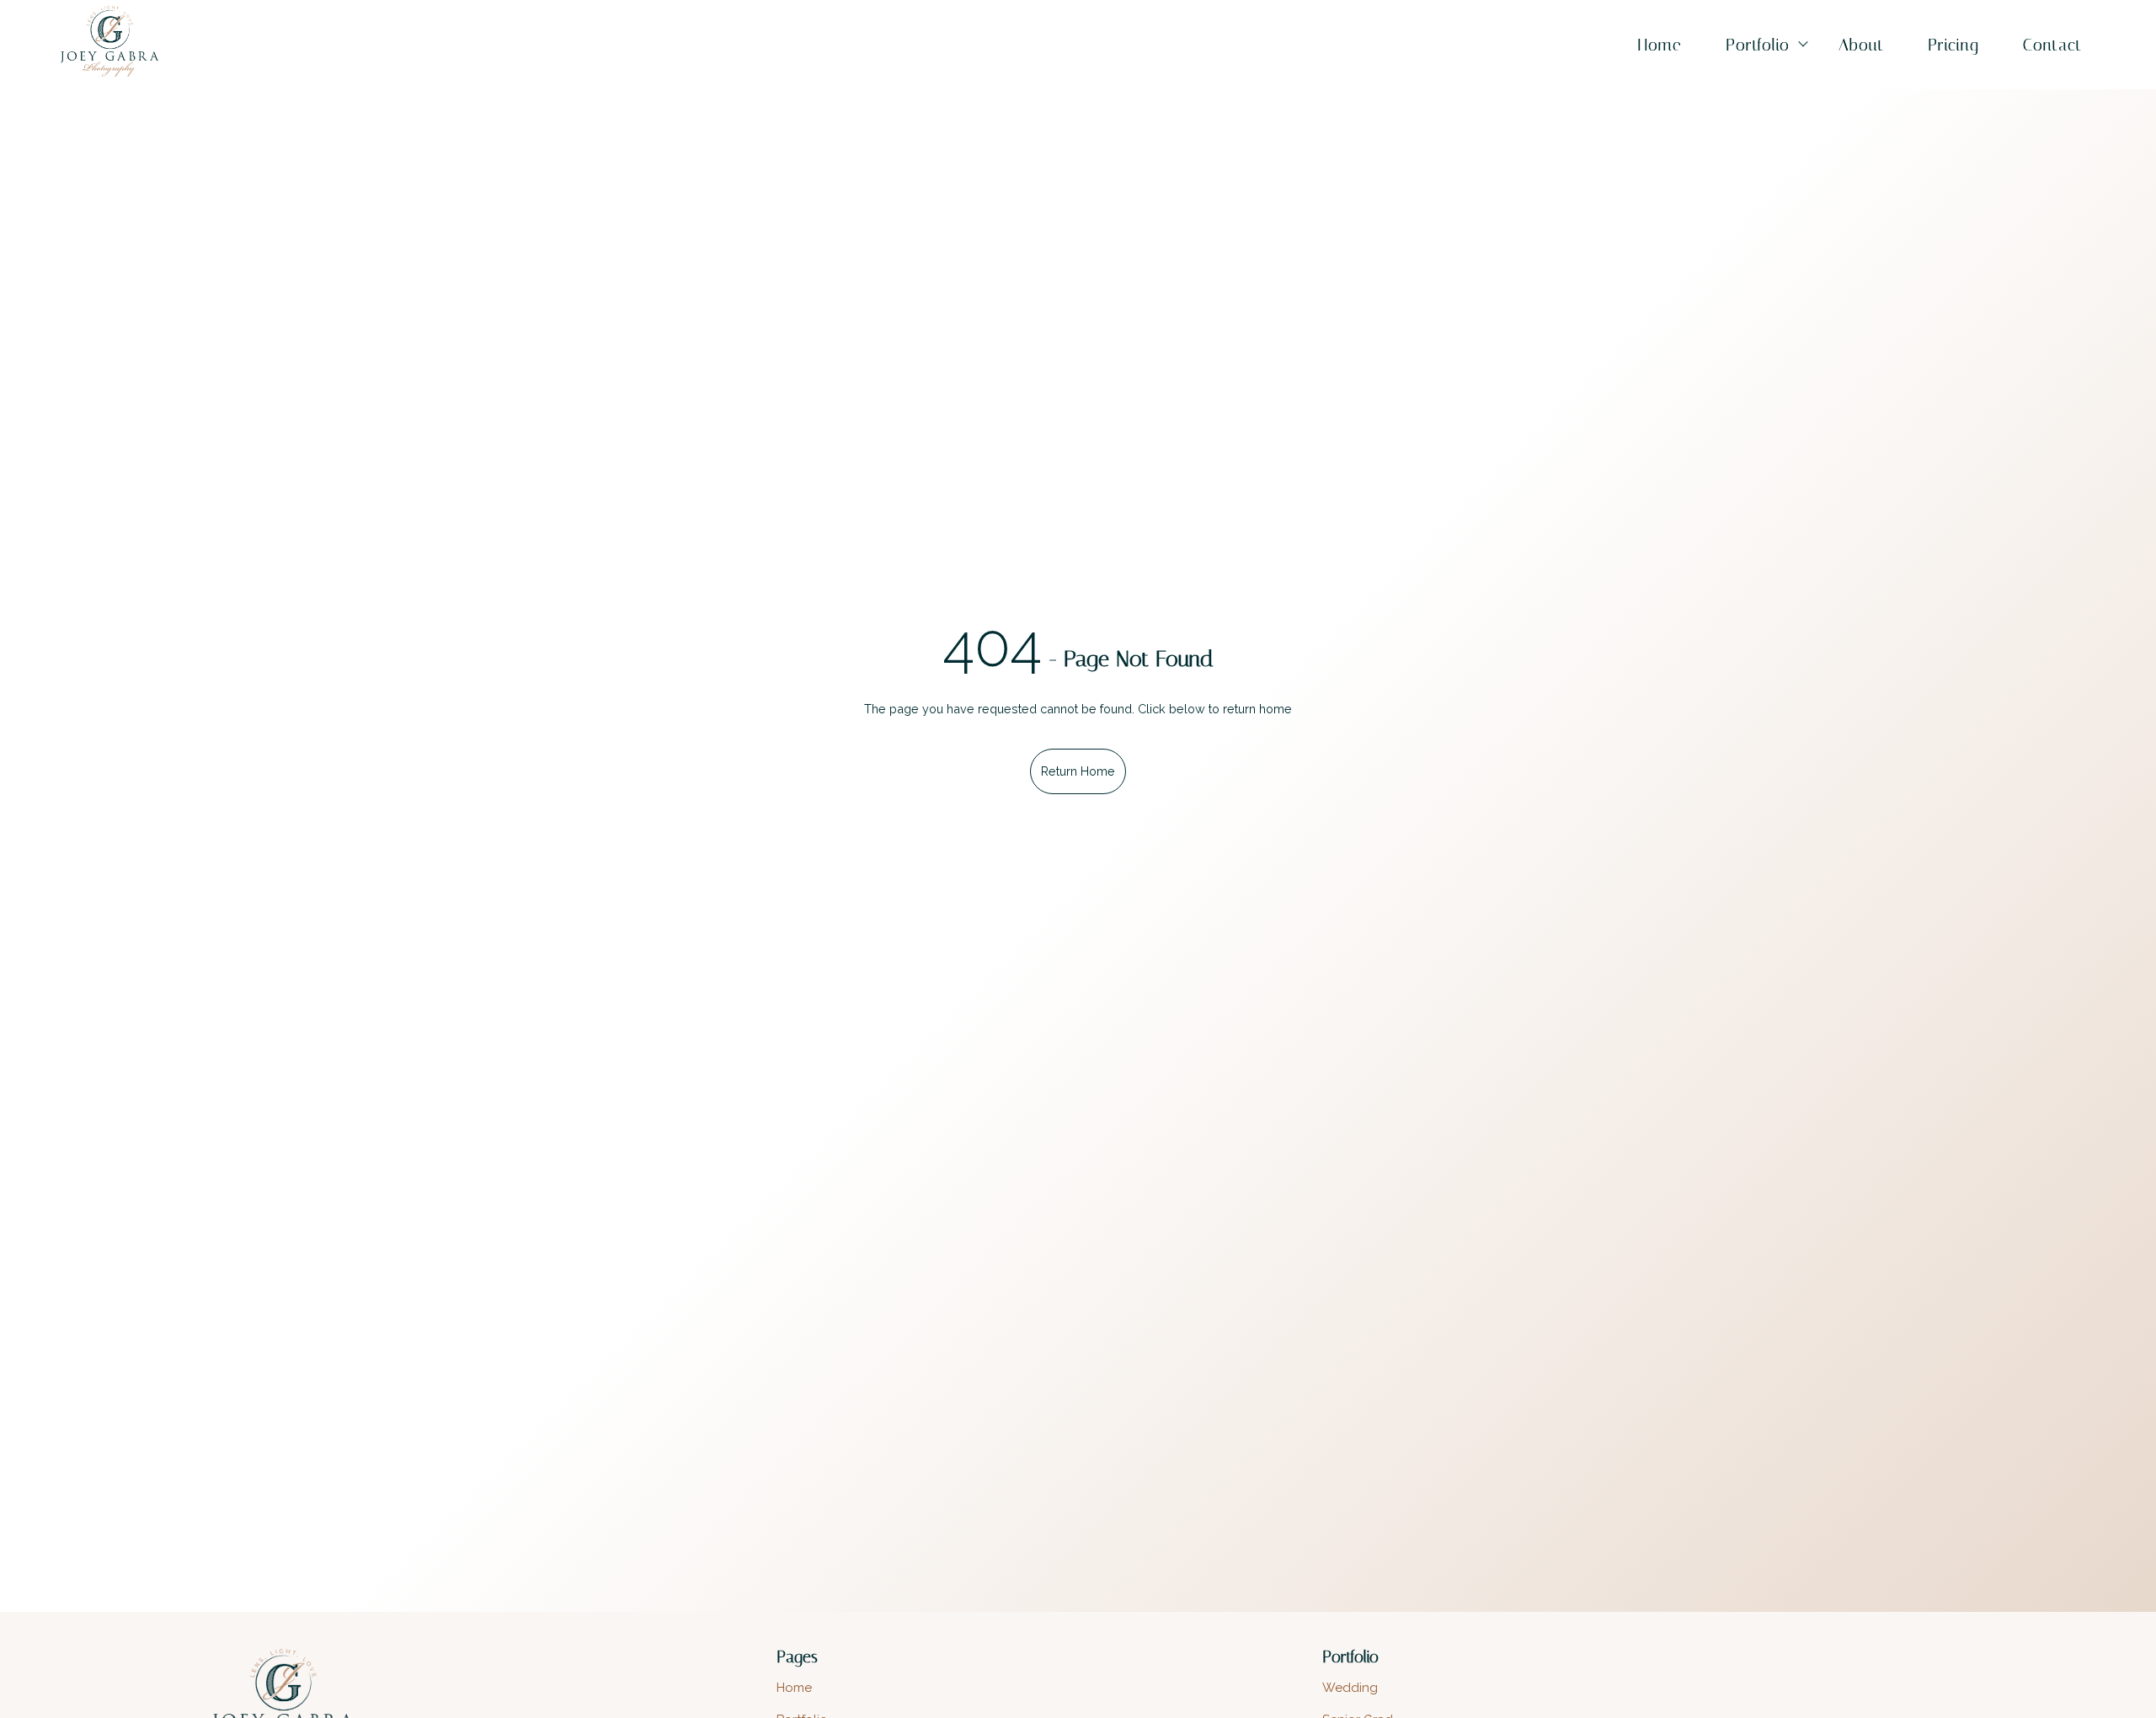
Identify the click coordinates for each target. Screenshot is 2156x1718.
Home (1660, 45)
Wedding (1350, 1688)
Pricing (1953, 45)
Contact (2052, 45)
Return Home (1078, 771)
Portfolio (1758, 45)
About (1861, 45)
